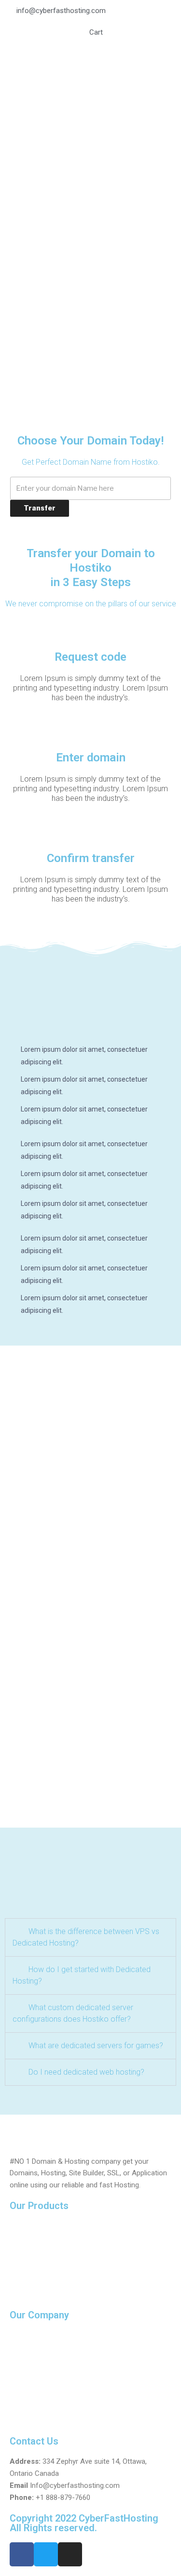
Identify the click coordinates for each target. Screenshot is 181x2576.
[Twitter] (46, 2554)
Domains (24, 2229)
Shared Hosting (35, 2246)
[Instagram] (70, 2554)
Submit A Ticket (35, 2373)
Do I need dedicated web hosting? (86, 2072)
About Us (24, 2338)
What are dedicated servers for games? (96, 2046)
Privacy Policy (32, 2390)
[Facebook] (22, 2554)
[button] (90, 1937)
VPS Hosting (30, 2263)
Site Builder (28, 2281)
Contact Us (28, 2355)
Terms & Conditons (41, 2407)
